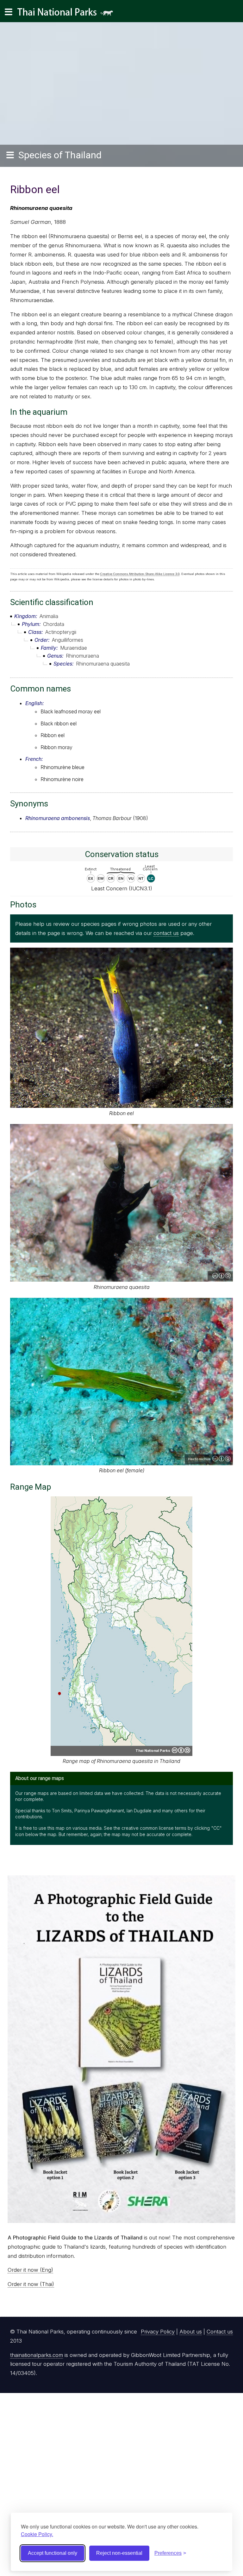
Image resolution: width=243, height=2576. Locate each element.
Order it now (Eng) (30, 2270)
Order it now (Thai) (31, 2284)
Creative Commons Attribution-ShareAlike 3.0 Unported (221, 1276)
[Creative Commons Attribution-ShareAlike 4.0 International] (181, 1750)
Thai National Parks (68, 14)
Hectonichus (199, 1459)
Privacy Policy (158, 2332)
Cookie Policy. (37, 2534)
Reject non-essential (119, 2553)
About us (191, 2332)
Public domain (228, 1102)
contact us (166, 933)
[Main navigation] (9, 12)
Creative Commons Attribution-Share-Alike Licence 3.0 (140, 574)
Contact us (220, 2332)
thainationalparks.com (37, 2355)
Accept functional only (53, 2553)
